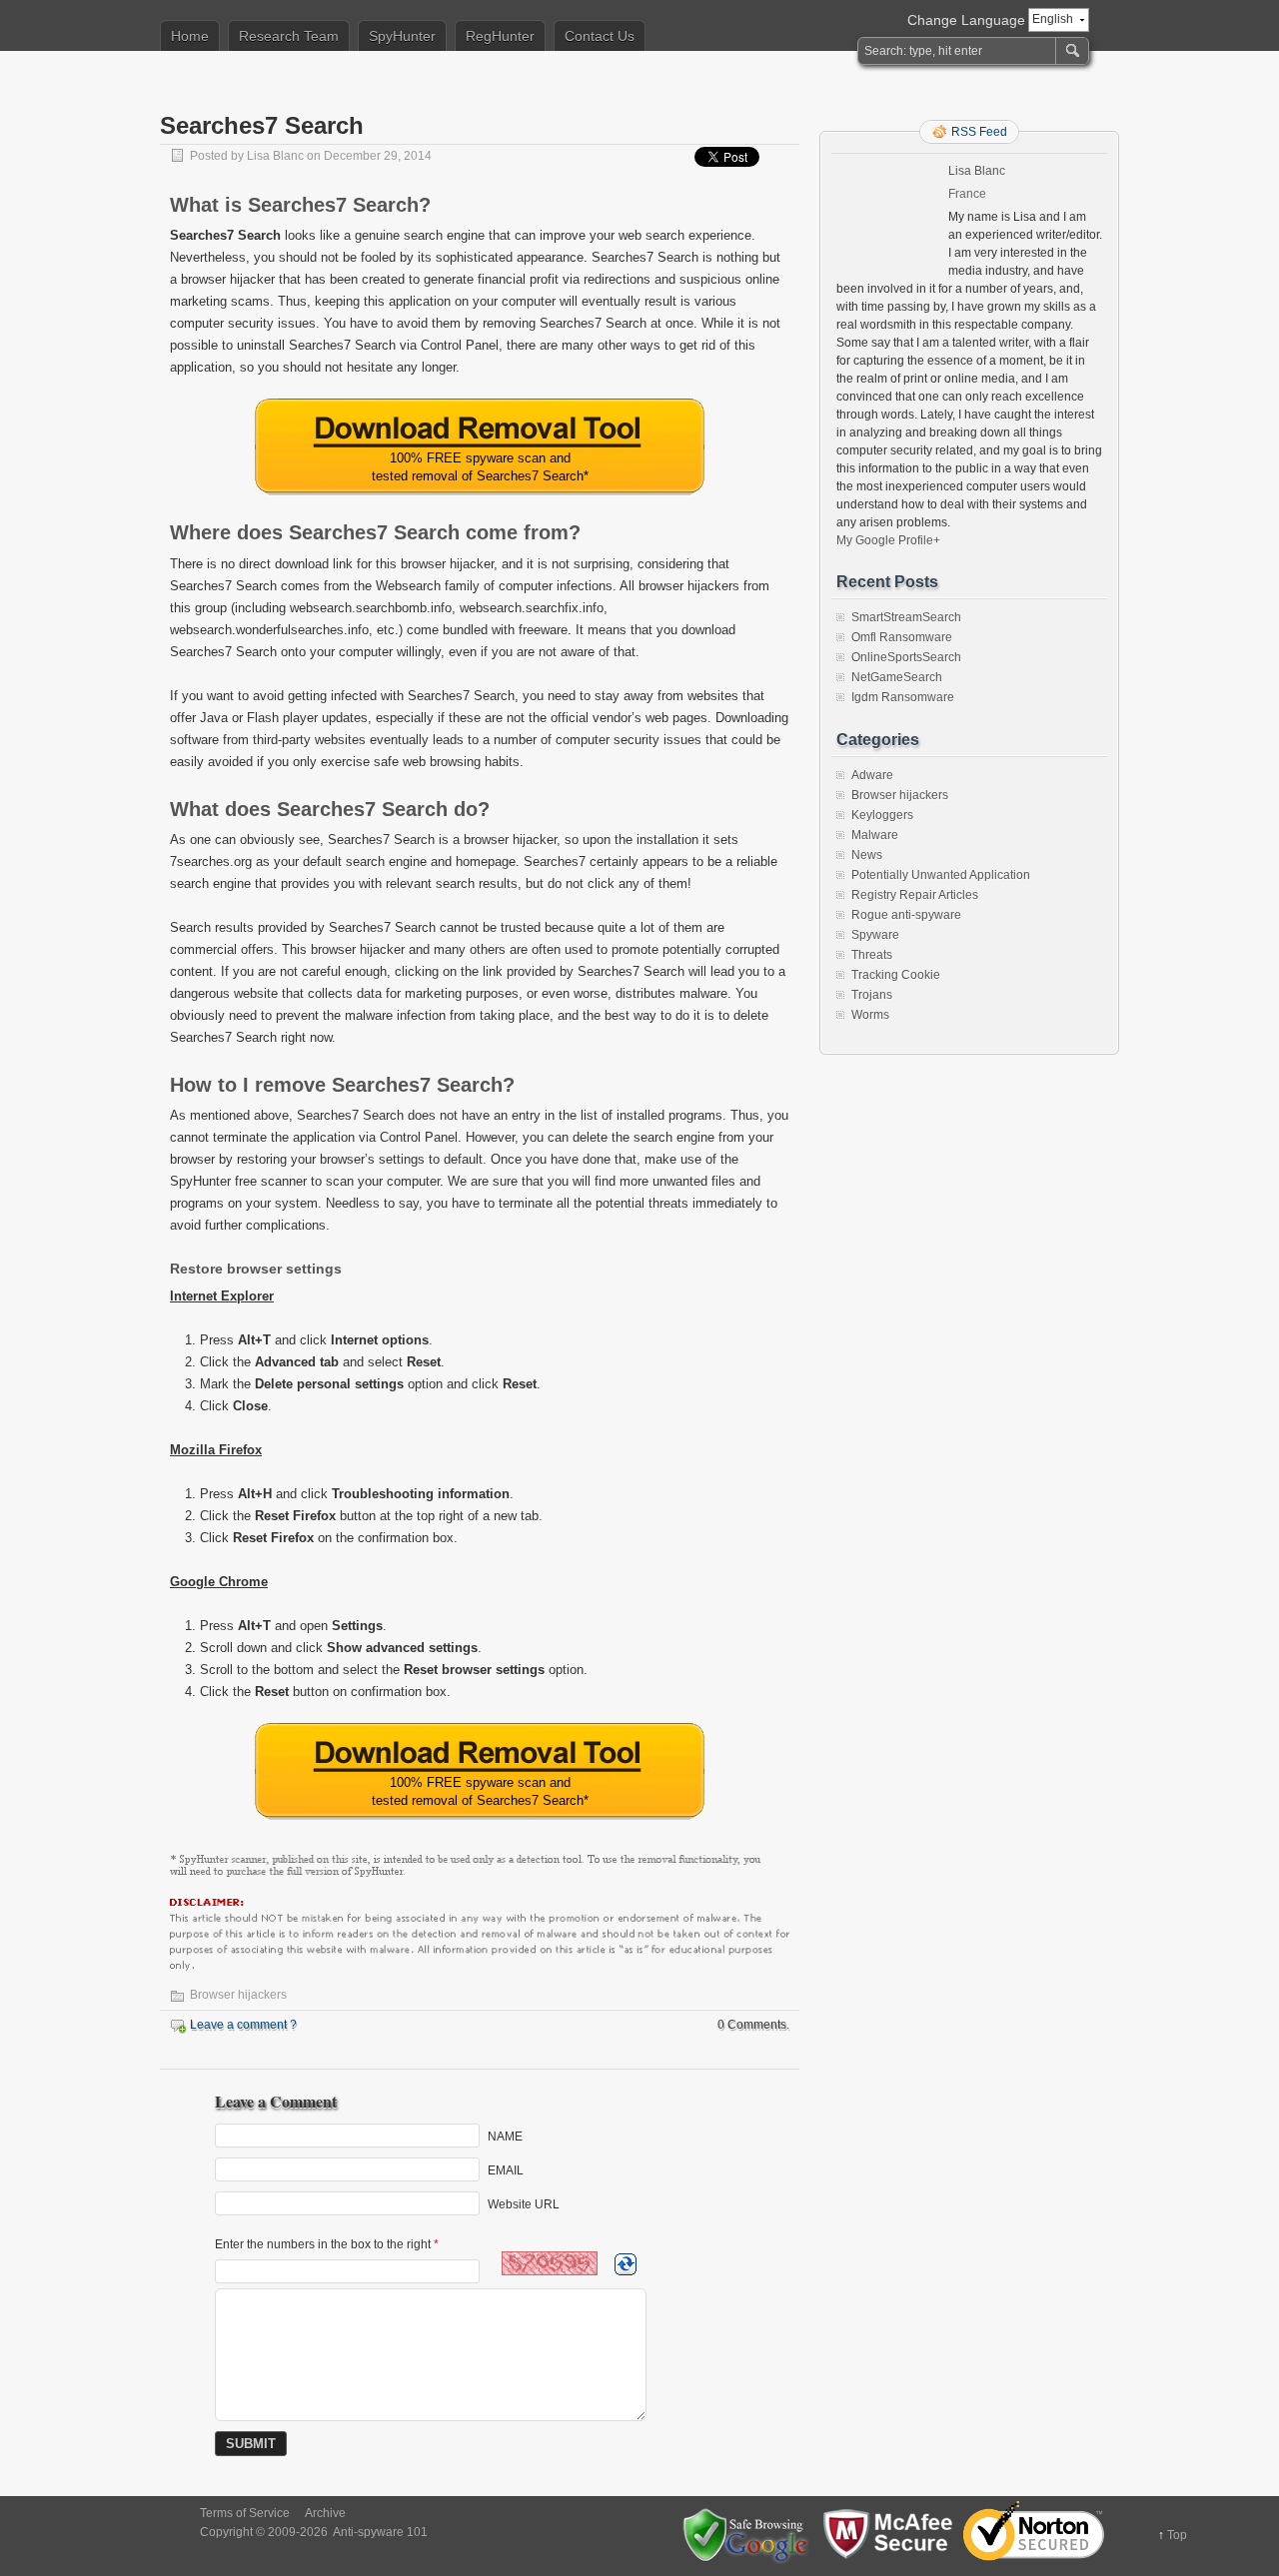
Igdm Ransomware (903, 697)
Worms (870, 1015)
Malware (875, 835)
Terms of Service (245, 2513)
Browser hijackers (238, 1995)
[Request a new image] (626, 2264)
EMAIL (506, 2170)
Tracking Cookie (896, 975)
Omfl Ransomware (902, 637)
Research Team (289, 36)
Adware (872, 775)
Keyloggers (882, 815)
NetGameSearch (897, 677)
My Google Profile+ (888, 540)
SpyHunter (402, 36)
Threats (872, 955)
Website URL (524, 2204)
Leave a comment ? (243, 2025)
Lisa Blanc (275, 156)
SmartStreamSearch (906, 617)
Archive (325, 2513)
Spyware (875, 935)
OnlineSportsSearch (906, 657)
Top (1177, 2535)
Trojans (872, 995)
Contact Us (600, 36)
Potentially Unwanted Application (941, 875)
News (867, 855)
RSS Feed (979, 132)
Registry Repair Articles (915, 895)
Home (190, 36)
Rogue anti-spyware (906, 915)
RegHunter (500, 36)
